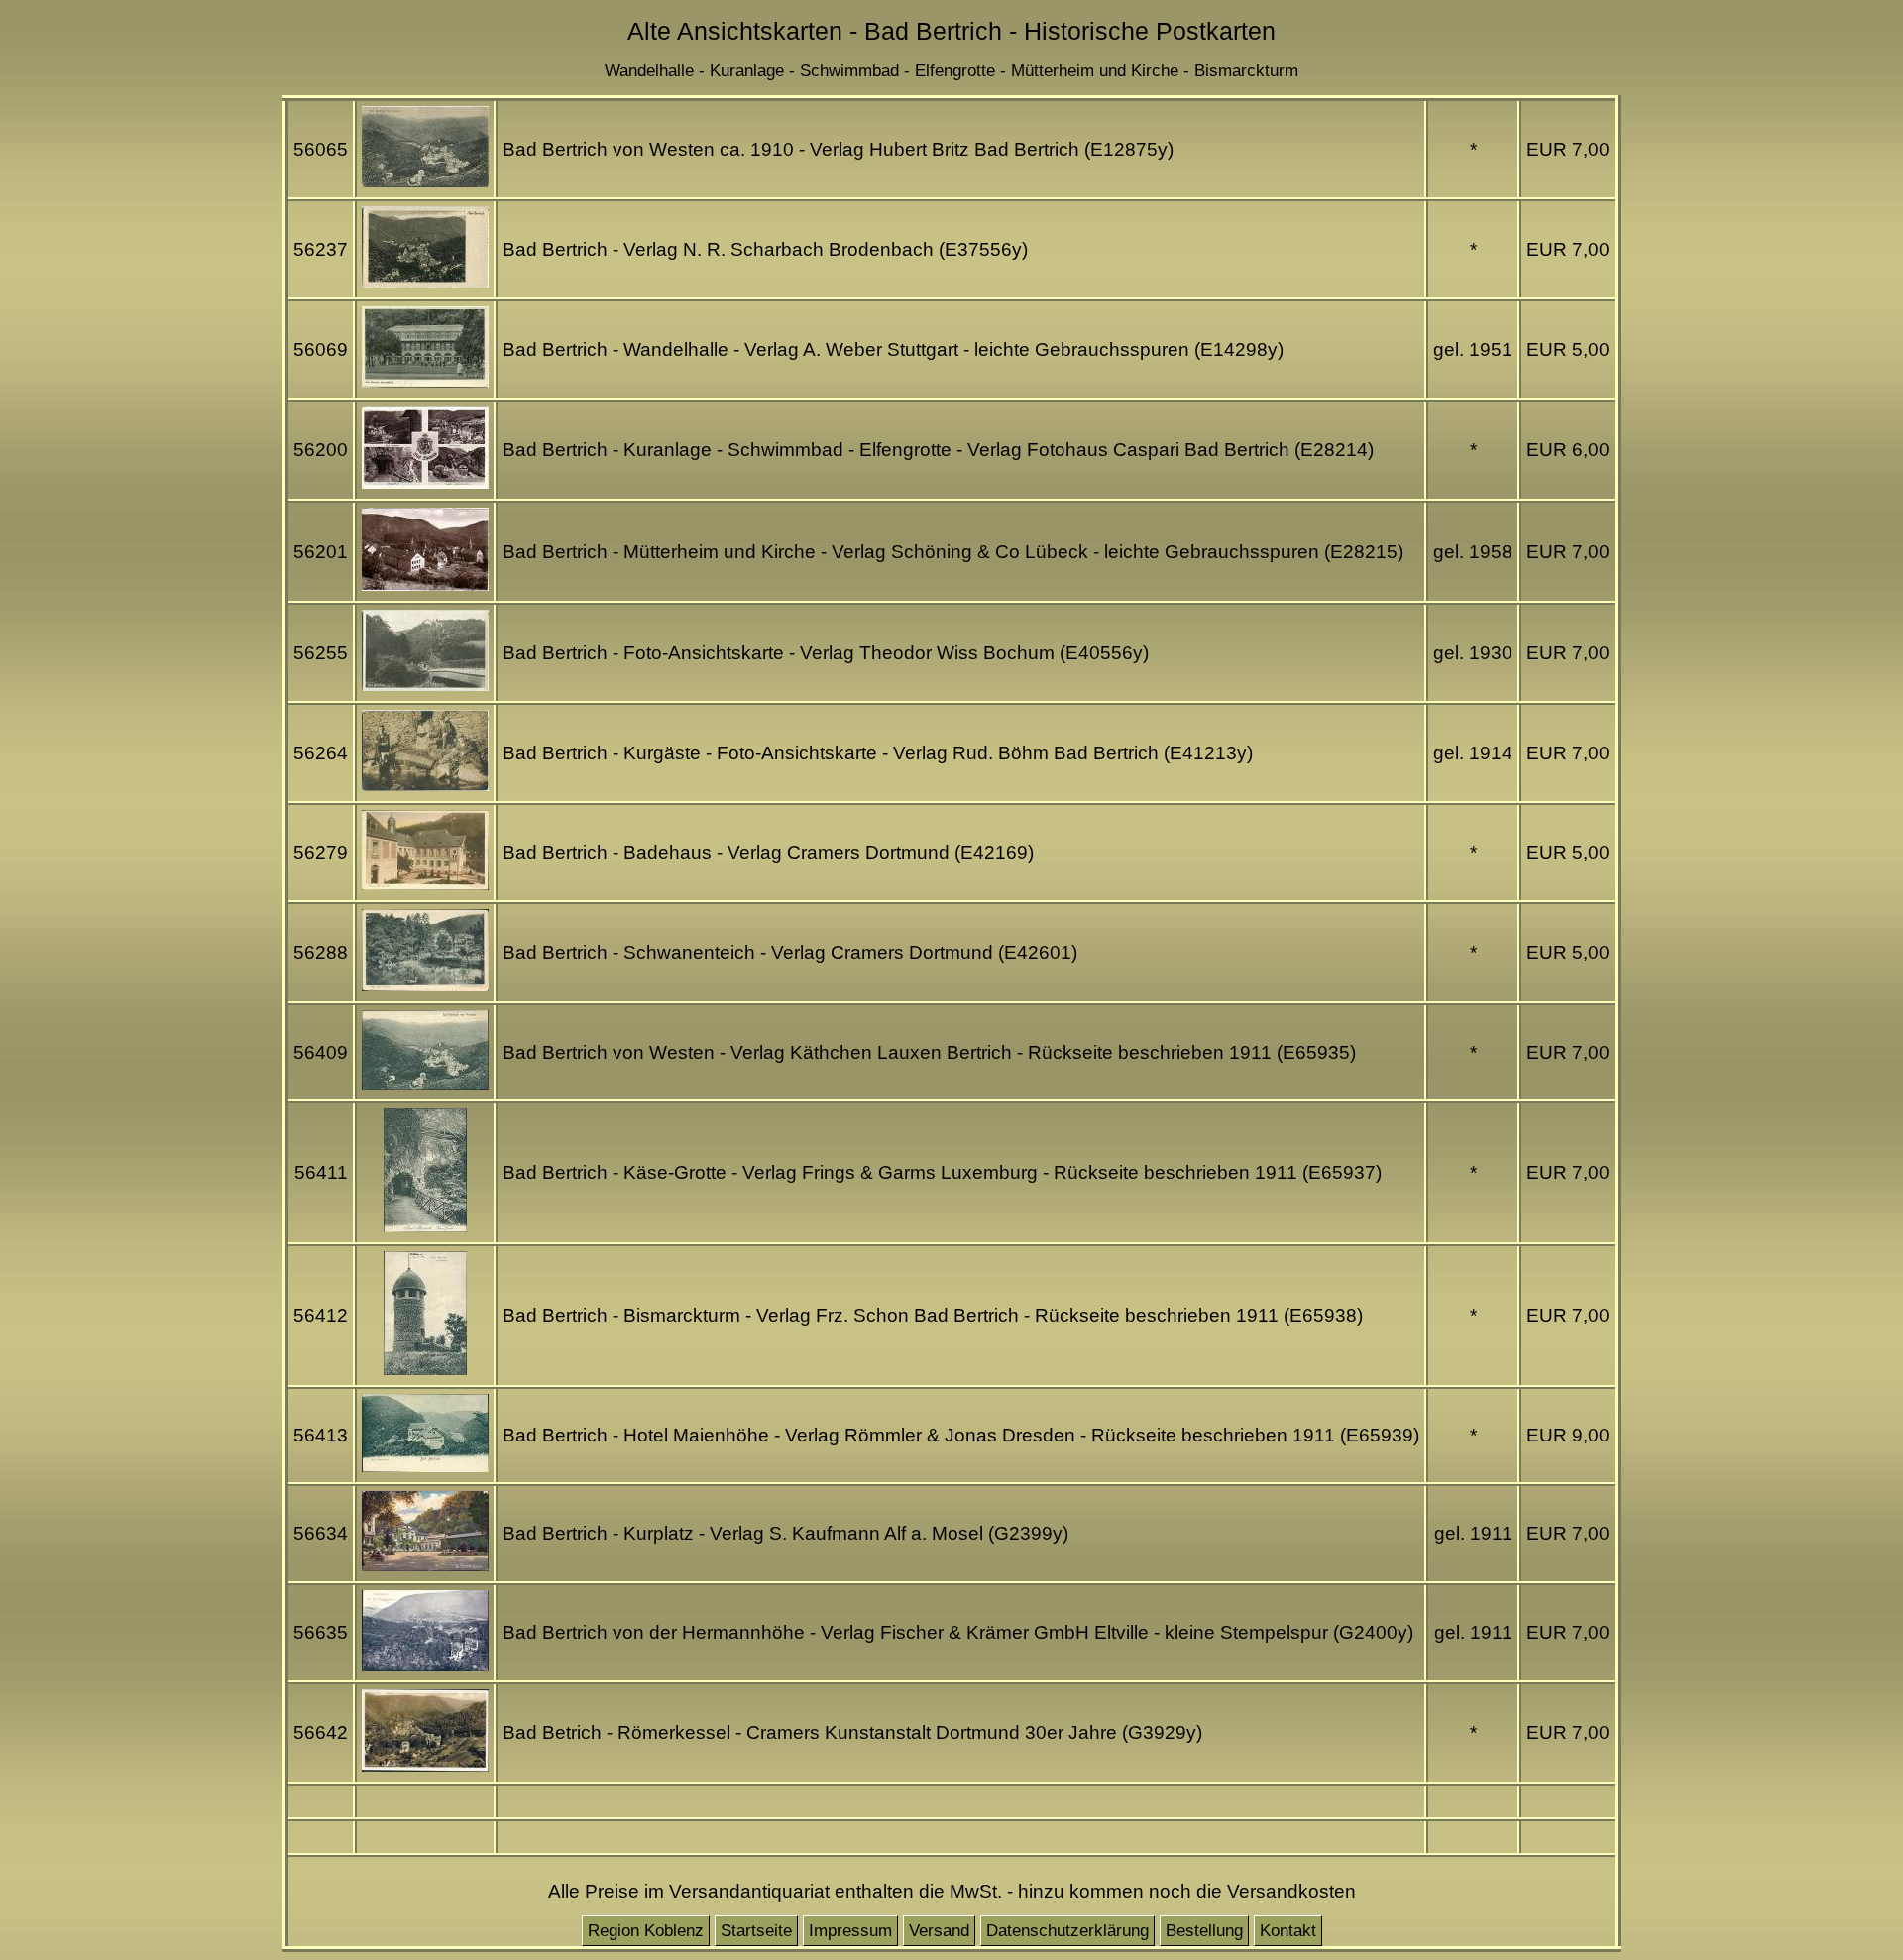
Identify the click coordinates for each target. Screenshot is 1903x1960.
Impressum (850, 1931)
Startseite (756, 1931)
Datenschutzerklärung (1067, 1931)
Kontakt (1288, 1931)
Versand (939, 1931)
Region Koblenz (646, 1931)
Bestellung (1204, 1931)
